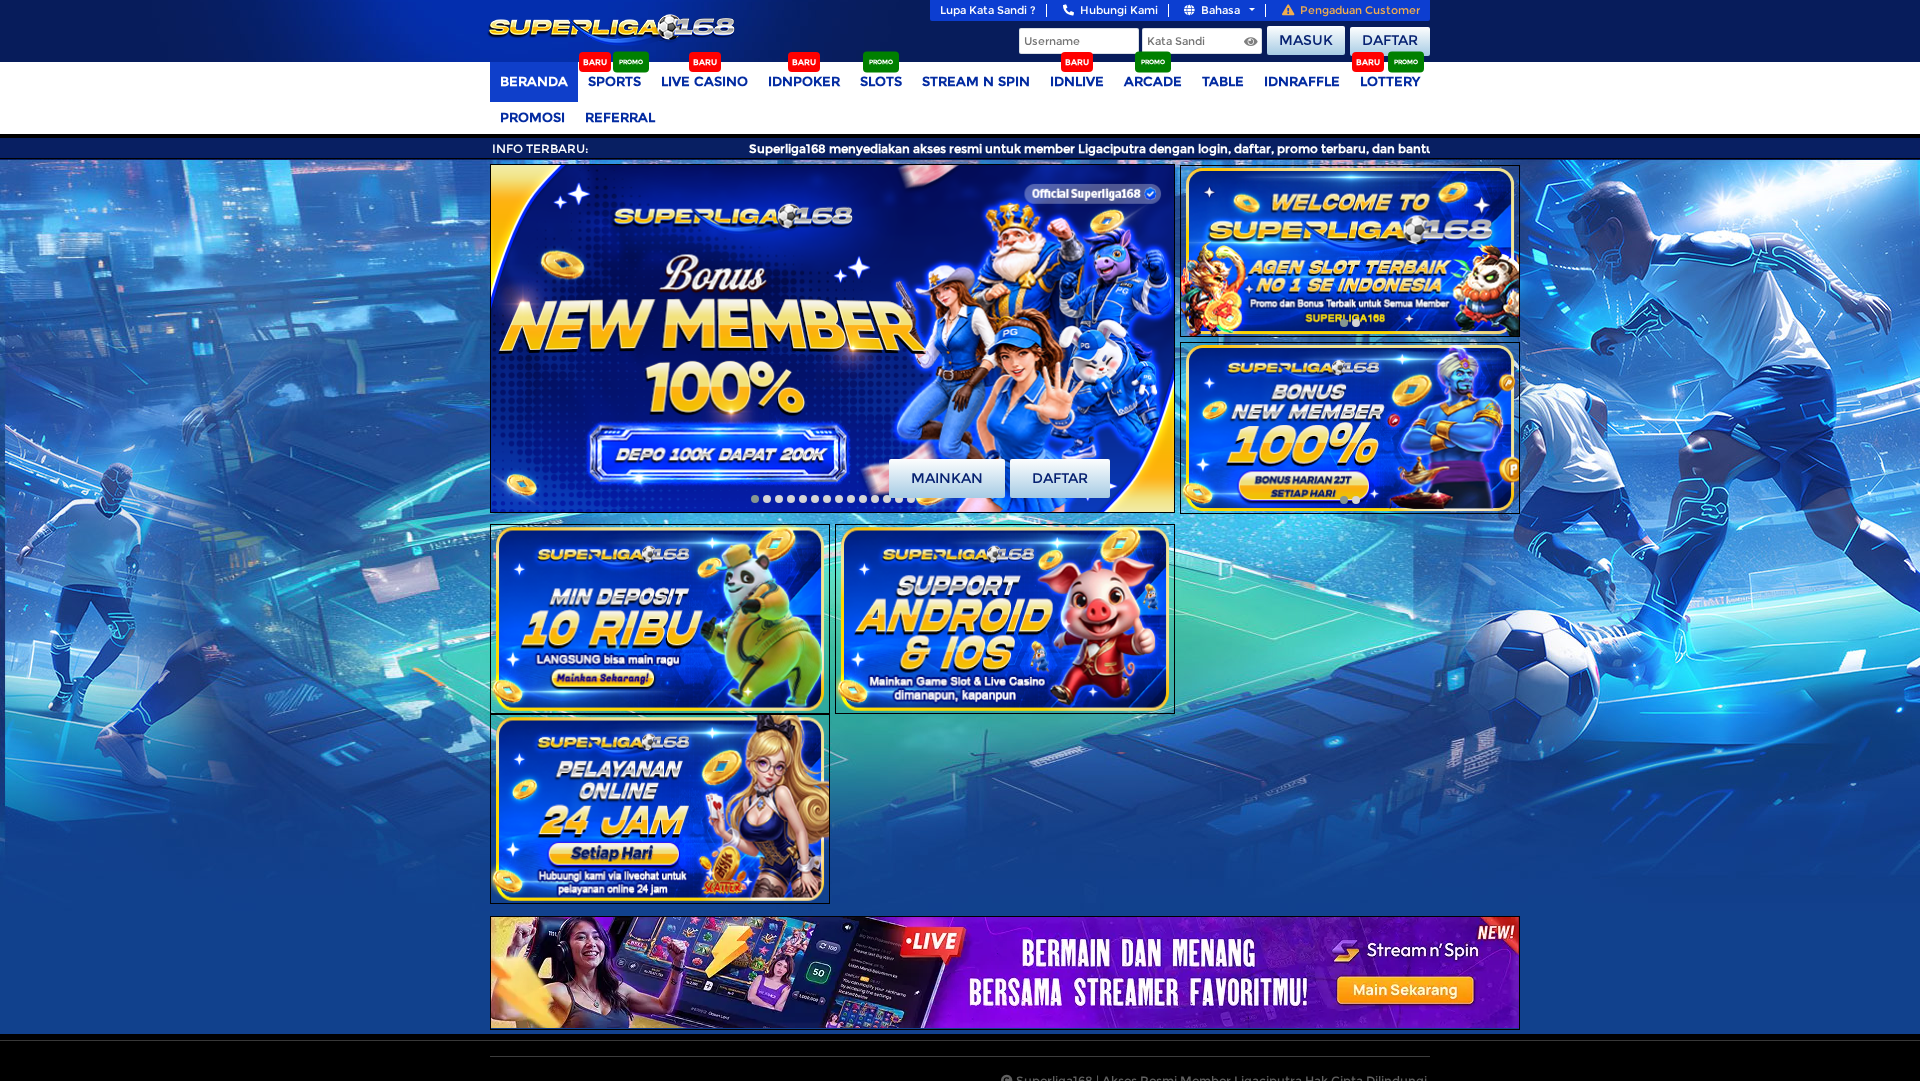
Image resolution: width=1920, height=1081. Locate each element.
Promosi (532, 117)
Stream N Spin (976, 81)
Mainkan (947, 478)
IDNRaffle (1302, 81)
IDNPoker (804, 81)
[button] (755, 499)
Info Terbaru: (540, 148)
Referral (620, 117)
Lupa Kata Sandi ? (988, 10)
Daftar (1390, 40)
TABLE (1223, 81)
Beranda (534, 81)
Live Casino (704, 81)
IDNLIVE (1077, 81)
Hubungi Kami (1119, 10)
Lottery (1390, 81)
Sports (614, 81)
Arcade (1153, 81)
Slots (881, 81)
